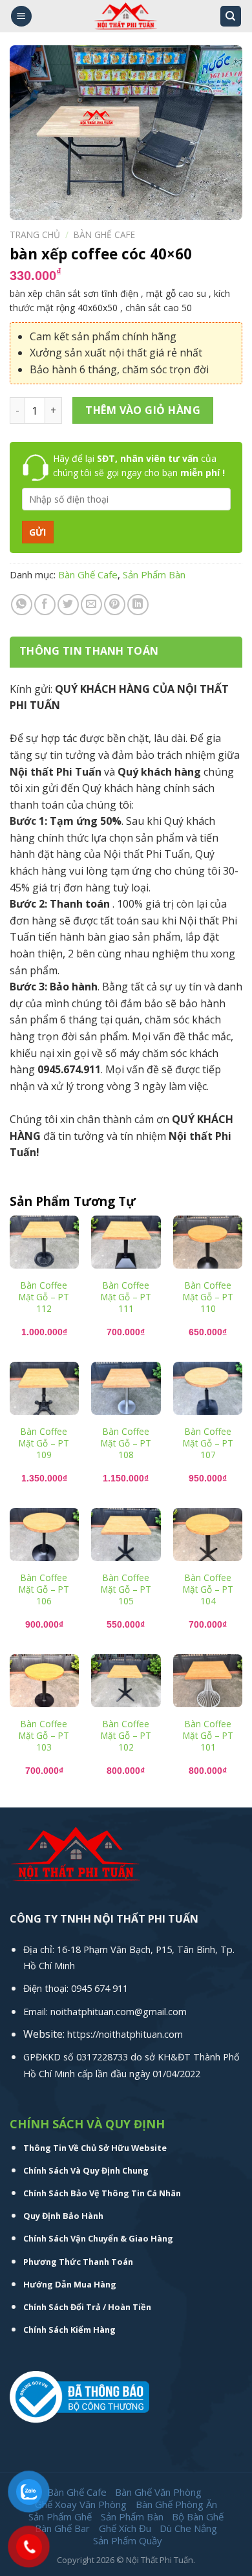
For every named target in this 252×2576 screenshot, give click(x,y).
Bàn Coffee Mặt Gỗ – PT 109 (44, 1443)
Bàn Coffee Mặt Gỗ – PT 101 (208, 1735)
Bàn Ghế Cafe (104, 235)
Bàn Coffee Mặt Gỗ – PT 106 (44, 1589)
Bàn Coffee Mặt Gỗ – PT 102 (126, 1735)
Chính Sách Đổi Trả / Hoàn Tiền (87, 2307)
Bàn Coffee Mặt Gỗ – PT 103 (44, 1735)
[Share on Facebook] (45, 605)
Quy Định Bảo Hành (63, 2216)
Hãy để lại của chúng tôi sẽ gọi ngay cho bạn (139, 465)
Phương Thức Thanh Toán (78, 2262)
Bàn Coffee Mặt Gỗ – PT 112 (44, 1297)
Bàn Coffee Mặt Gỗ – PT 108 (126, 1443)
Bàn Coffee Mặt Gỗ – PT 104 (208, 1589)
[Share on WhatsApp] (22, 605)
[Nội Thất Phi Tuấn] (126, 16)
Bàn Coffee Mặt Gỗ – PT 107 (208, 1443)
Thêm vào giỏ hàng (143, 410)
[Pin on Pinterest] (115, 605)
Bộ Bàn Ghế (198, 2516)
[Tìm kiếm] (231, 16)
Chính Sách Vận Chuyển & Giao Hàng (98, 2238)
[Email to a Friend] (91, 605)
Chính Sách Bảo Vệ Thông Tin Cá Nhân (102, 2193)
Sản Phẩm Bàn (154, 574)
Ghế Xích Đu (125, 2528)
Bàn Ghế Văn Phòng (158, 2492)
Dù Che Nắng (188, 2528)
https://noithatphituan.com (125, 2034)
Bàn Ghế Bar (62, 2528)
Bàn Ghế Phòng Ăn (176, 2504)
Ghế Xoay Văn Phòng (81, 2504)
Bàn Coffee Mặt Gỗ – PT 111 (126, 1297)
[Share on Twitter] (68, 605)
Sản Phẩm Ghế (60, 2516)
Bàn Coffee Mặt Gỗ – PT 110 (208, 1297)
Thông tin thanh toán (89, 651)
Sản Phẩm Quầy (128, 2540)
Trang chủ (35, 235)
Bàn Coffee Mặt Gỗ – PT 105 (126, 1589)
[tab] (126, 651)
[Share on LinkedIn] (138, 605)
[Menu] (21, 16)
